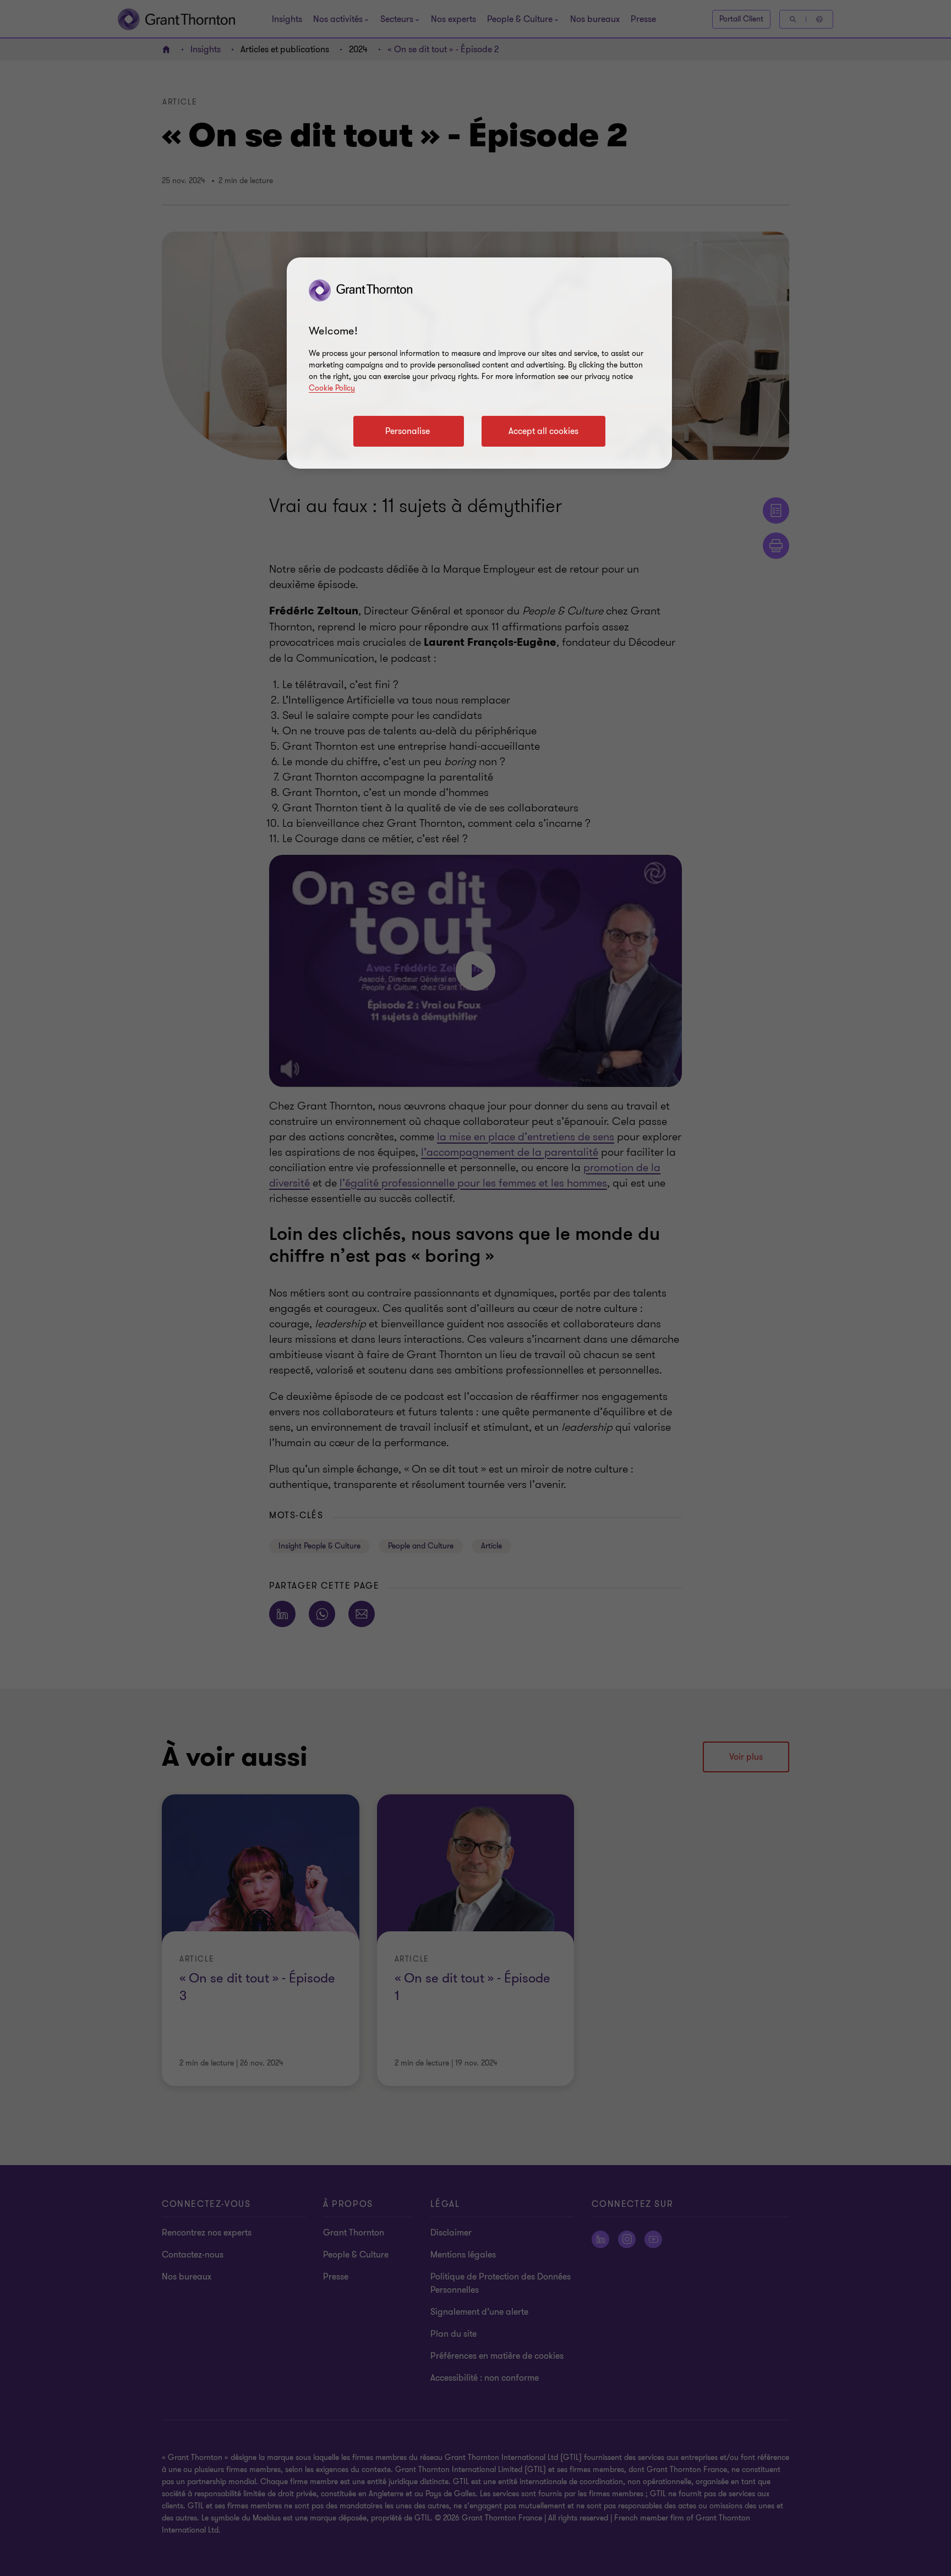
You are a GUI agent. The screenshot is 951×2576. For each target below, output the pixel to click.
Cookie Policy (332, 388)
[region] (479, 363)
